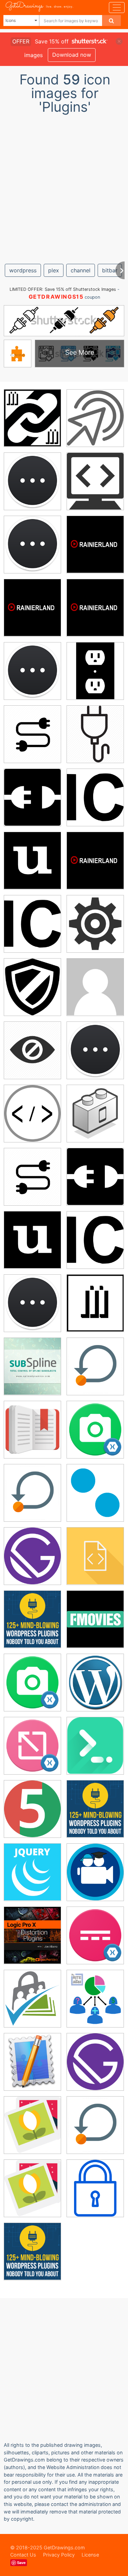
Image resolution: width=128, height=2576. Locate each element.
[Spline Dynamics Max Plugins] (32, 1366)
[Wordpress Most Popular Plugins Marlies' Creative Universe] (95, 1682)
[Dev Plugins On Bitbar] (32, 544)
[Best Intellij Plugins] (95, 1746)
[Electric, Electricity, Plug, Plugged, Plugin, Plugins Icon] (95, 734)
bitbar (110, 270)
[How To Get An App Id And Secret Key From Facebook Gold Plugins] (95, 1556)
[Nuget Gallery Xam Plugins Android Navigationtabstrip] (95, 1935)
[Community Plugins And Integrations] (32, 1809)
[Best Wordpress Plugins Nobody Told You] (32, 1619)
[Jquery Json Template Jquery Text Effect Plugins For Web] (32, 1872)
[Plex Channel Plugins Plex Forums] (95, 544)
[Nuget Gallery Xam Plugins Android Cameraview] (95, 1429)
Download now (72, 55)
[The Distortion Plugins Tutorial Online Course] (32, 1935)
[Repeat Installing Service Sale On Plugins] (95, 1366)
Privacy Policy (59, 2555)
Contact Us (23, 2555)
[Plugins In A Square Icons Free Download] (32, 797)
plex (54, 270)
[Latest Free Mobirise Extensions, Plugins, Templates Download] (32, 2125)
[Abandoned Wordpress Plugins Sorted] (95, 481)
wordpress (23, 270)
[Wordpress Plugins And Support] (95, 2188)
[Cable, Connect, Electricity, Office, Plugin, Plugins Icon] (32, 734)
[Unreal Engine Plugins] (32, 1050)
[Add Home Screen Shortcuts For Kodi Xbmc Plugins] (95, 1872)
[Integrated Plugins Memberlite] (32, 1998)
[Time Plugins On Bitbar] (32, 481)
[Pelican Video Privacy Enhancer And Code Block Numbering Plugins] (32, 1113)
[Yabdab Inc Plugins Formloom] (32, 2062)
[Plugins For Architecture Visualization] (32, 418)
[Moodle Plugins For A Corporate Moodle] (95, 987)
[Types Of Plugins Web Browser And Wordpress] (95, 1493)
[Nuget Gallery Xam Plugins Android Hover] (32, 1746)
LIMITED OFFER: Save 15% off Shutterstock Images (63, 289)
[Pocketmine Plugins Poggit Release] (95, 924)
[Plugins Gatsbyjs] (32, 1556)
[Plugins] (95, 418)
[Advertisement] (64, 186)
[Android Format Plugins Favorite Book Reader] (32, 1429)
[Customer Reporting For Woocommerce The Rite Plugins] (95, 1998)
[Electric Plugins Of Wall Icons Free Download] (95, 671)
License (90, 2555)
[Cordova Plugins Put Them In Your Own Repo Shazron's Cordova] (95, 1113)
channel (81, 270)
